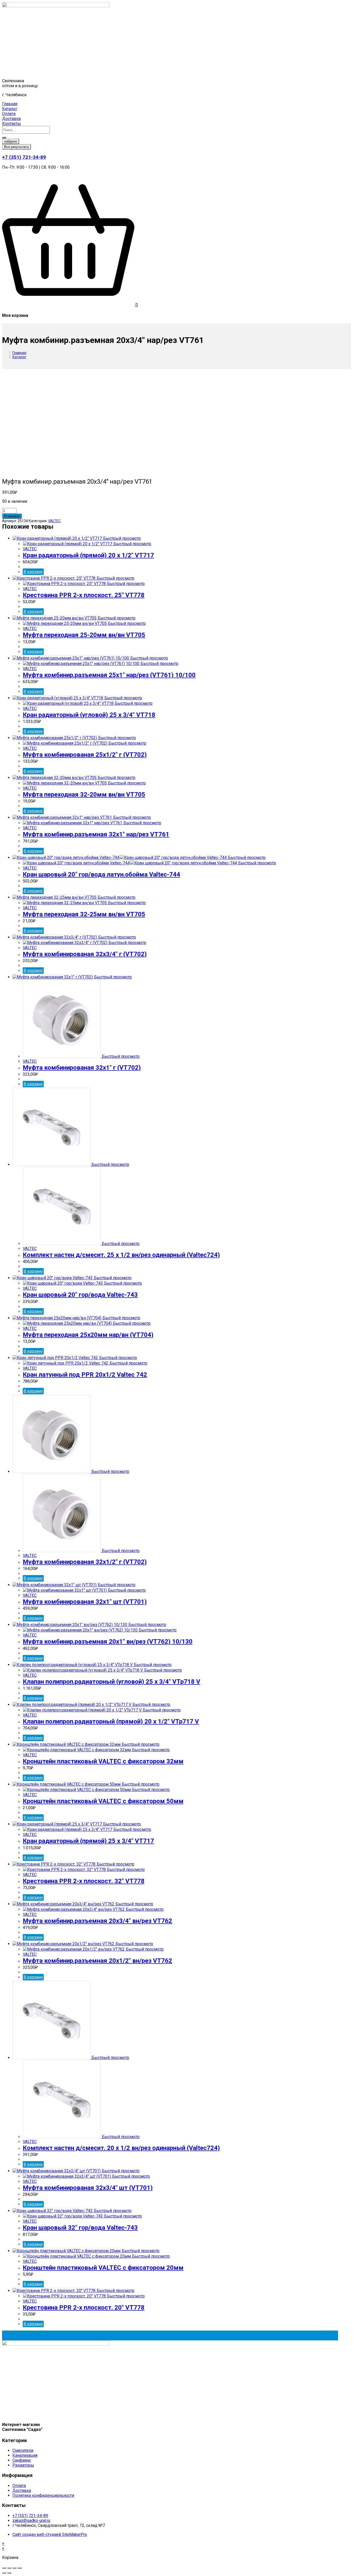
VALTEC (54, 521)
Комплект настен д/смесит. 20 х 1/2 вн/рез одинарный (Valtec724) (121, 2148)
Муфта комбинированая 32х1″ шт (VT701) (85, 1602)
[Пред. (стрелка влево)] (4, 2573)
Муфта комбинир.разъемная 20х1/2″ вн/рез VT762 (97, 1961)
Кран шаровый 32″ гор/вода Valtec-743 (80, 2228)
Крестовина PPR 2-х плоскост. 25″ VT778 (84, 595)
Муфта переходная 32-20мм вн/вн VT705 (84, 795)
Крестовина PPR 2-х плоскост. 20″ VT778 (84, 2308)
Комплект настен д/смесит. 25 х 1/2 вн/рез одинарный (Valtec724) (121, 1255)
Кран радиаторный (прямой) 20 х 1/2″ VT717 (88, 555)
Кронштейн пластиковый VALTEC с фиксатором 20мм (103, 2268)
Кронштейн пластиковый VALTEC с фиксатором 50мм (103, 1801)
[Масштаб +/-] (20, 2568)
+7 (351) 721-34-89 (24, 157)
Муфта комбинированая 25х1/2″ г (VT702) (85, 755)
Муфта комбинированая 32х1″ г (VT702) (82, 1068)
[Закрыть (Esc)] (4, 2568)
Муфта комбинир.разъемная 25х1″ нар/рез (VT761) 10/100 (109, 675)
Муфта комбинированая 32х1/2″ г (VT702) (85, 1562)
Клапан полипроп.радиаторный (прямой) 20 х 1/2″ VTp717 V (111, 1721)
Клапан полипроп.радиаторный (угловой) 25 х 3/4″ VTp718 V (112, 1682)
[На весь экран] (14, 2568)
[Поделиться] (9, 2568)
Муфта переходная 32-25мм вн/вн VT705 (84, 914)
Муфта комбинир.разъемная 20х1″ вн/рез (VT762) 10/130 (108, 1642)
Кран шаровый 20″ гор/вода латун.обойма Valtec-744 (101, 874)
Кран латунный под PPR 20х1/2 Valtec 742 (85, 1375)
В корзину (12, 516)
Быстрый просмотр (121, 538)
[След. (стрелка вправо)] (9, 2573)
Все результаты (17, 147)
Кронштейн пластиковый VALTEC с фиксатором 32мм (103, 1761)
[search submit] (4, 138)
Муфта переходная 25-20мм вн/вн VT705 (84, 635)
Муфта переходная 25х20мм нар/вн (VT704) (88, 1335)
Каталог (19, 357)
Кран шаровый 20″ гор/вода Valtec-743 (80, 1295)
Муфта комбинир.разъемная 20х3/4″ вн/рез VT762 (97, 1921)
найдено (11, 141)
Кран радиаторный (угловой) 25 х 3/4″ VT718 (89, 715)
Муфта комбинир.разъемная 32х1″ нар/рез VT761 (96, 834)
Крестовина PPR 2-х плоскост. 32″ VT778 (84, 1881)
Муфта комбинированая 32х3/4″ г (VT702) (85, 954)
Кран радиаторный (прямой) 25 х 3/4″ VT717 (88, 1841)
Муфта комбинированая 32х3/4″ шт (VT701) (88, 2188)
